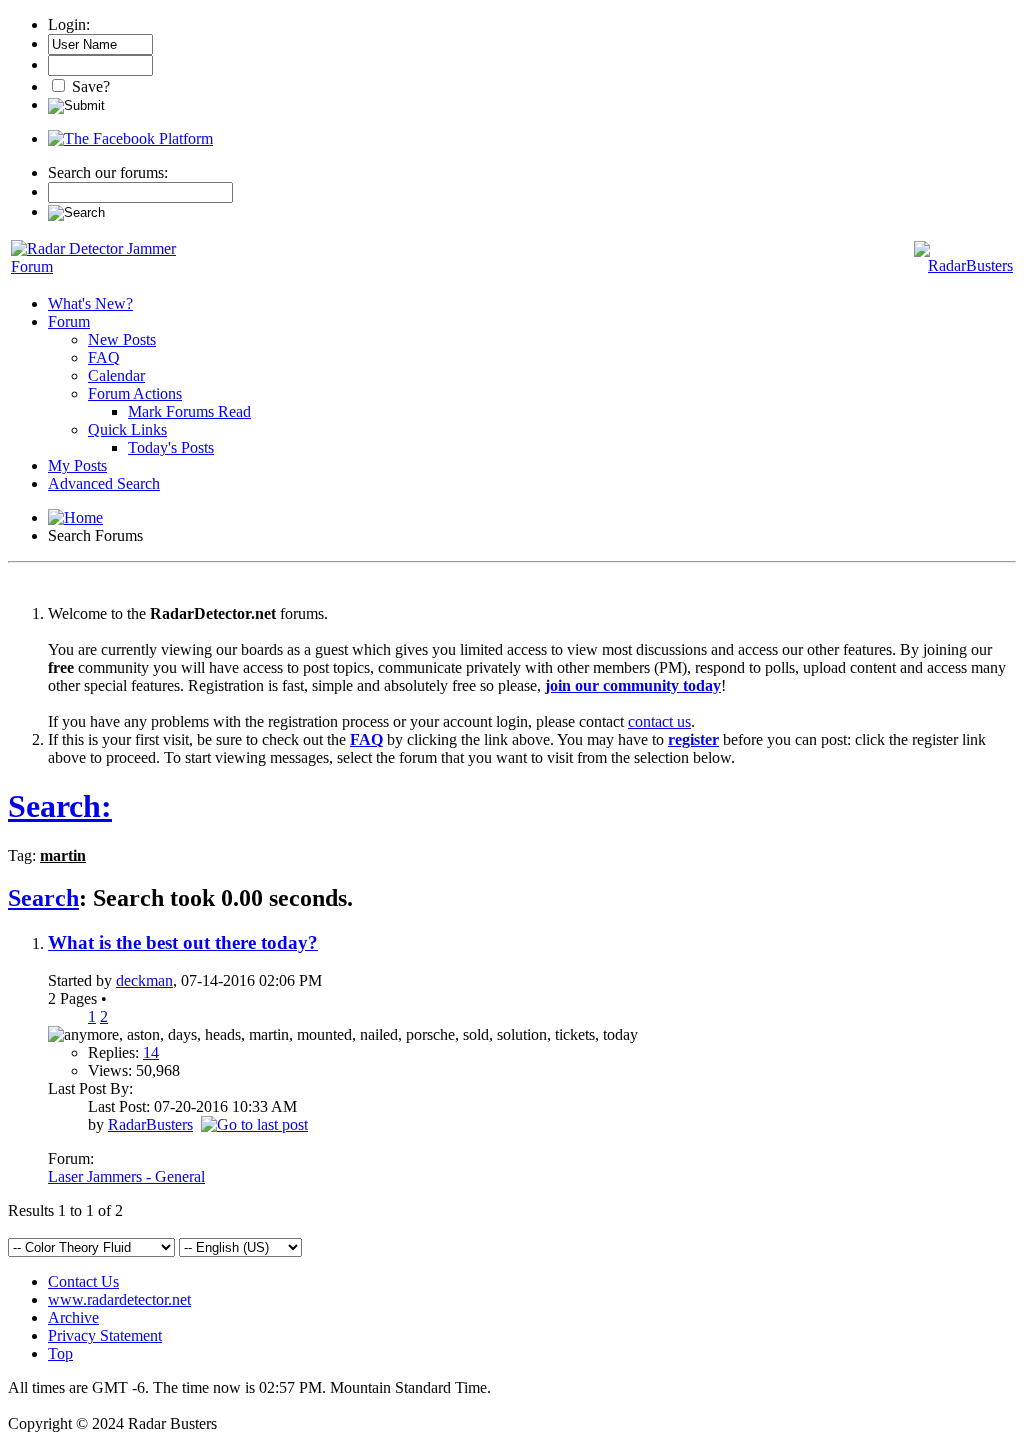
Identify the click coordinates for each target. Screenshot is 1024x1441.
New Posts (122, 339)
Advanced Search (104, 483)
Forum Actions (135, 393)
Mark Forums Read (189, 411)
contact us (659, 721)
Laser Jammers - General (126, 1176)
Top (60, 1353)
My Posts (77, 465)
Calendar (116, 375)
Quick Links (127, 429)
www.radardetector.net (119, 1299)
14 (151, 1052)
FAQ (104, 357)
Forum (69, 321)
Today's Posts (171, 447)
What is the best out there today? (183, 942)
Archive (73, 1317)
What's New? (90, 303)
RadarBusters (150, 1124)
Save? (89, 86)
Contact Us (83, 1281)
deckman (144, 980)
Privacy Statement (105, 1335)
